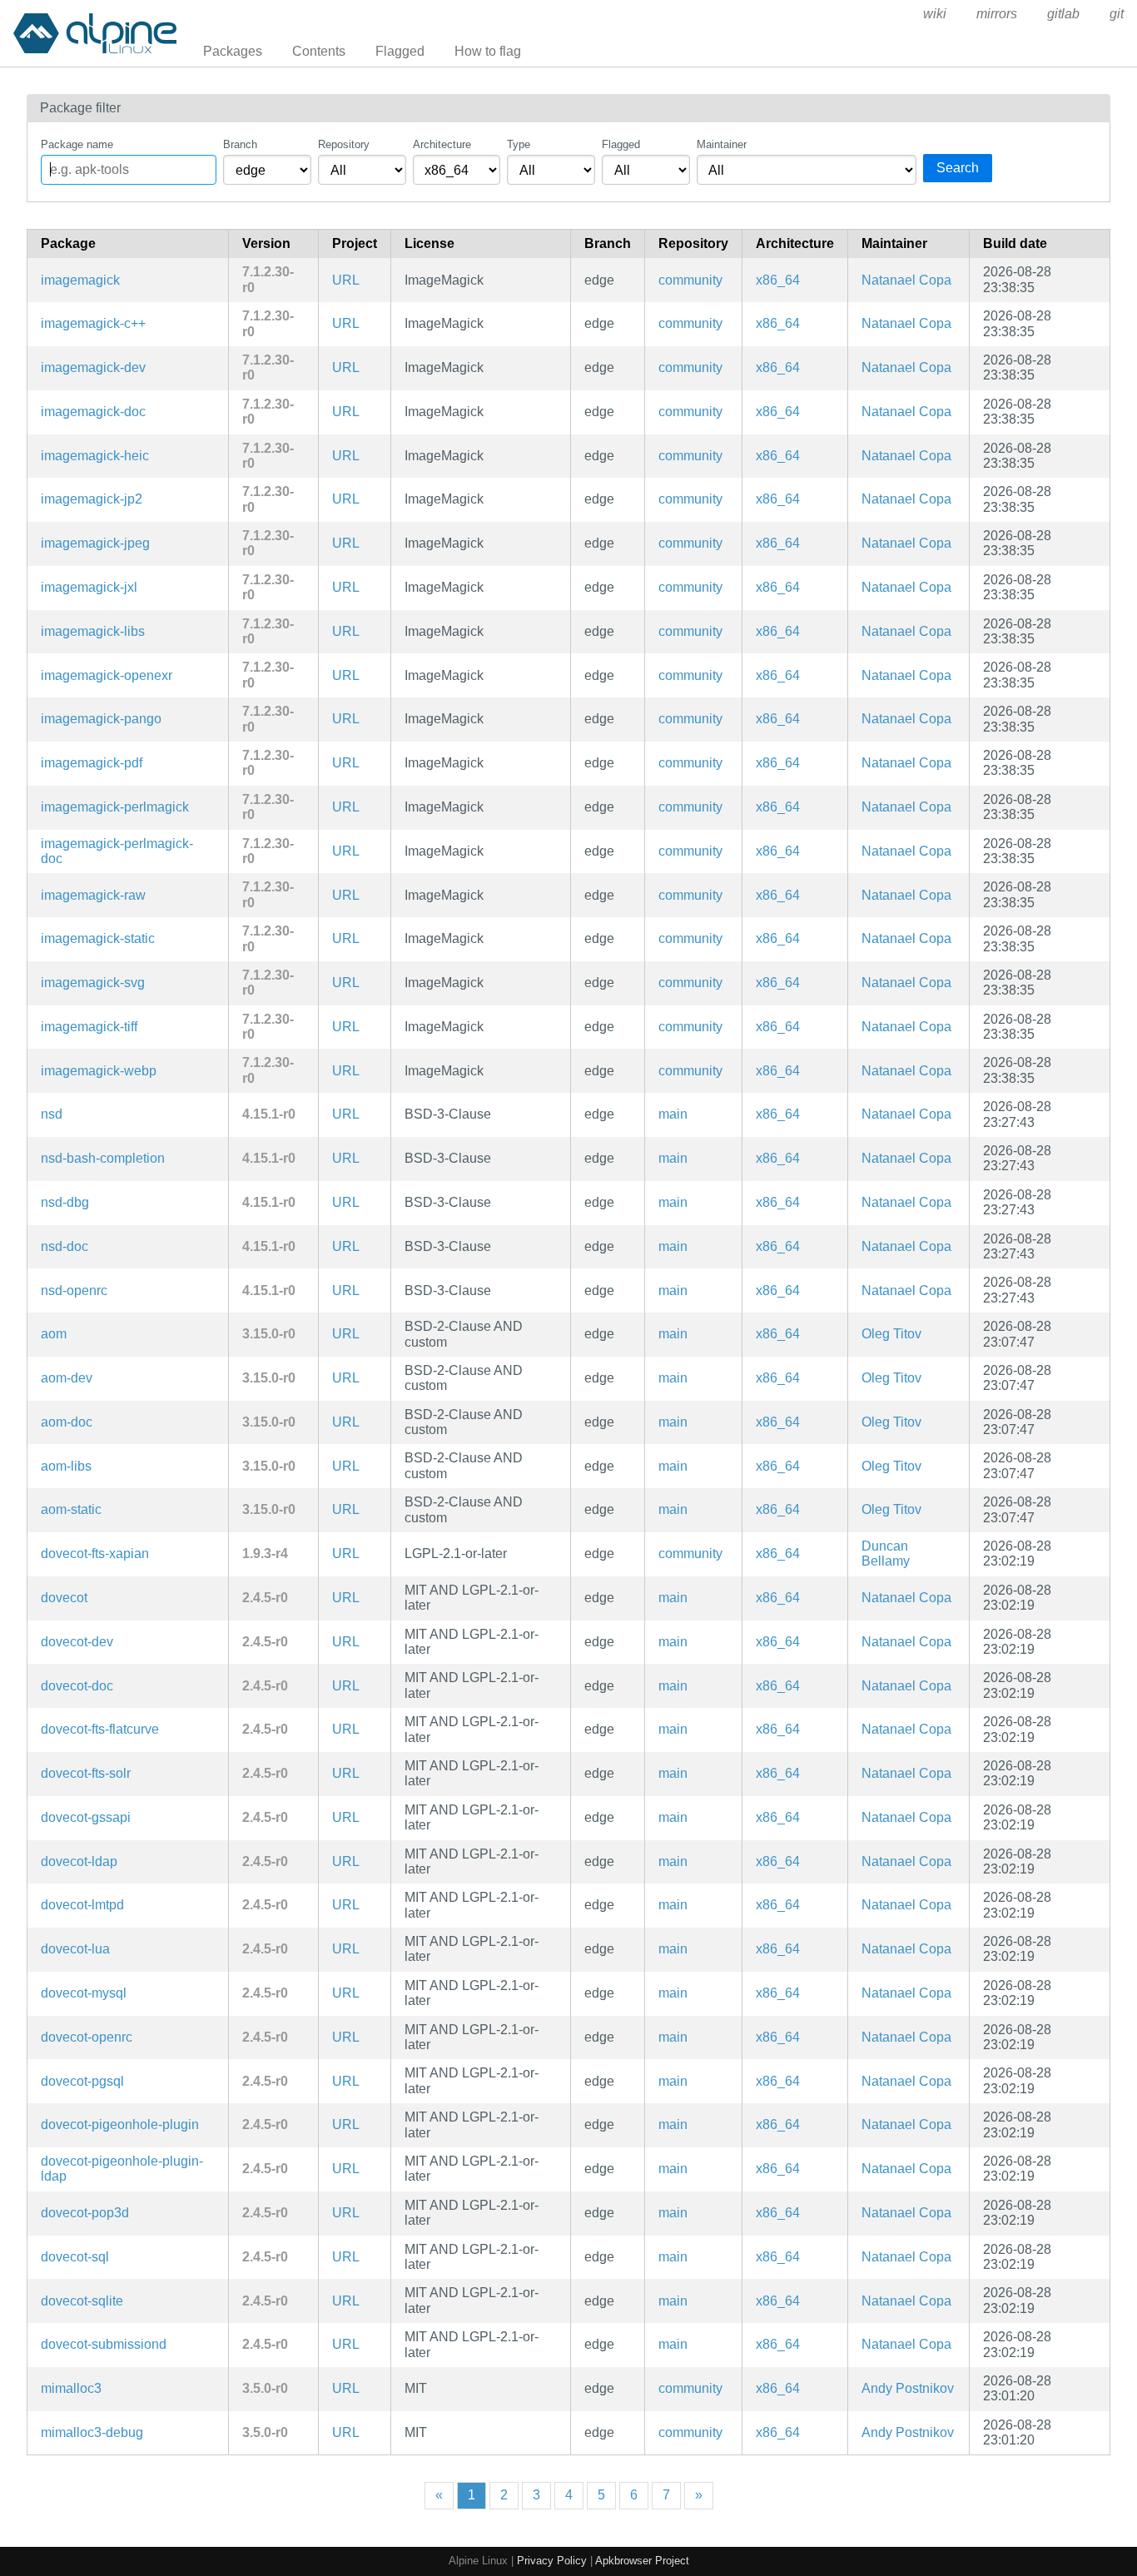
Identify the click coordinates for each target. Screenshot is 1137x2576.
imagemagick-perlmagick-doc (117, 851)
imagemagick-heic (95, 456)
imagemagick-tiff (89, 1027)
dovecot (64, 1598)
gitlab (1063, 14)
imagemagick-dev (93, 367)
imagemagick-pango (101, 719)
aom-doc (67, 1422)
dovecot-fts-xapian (95, 1554)
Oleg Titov (891, 1334)
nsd (52, 1114)
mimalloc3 (71, 2388)
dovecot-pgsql (82, 2081)
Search (958, 168)
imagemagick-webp (99, 1071)
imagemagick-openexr (107, 675)
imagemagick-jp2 (92, 499)
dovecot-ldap (79, 1861)
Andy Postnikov (908, 2388)
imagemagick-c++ (93, 323)
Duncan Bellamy (886, 1554)
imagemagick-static (98, 938)
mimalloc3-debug (92, 2432)
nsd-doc (65, 1246)
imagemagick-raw (93, 895)
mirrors (997, 14)
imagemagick (80, 280)
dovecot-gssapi (86, 1817)
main (673, 1114)
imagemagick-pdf (92, 763)
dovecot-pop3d (85, 2213)
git (1117, 14)
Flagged (400, 51)
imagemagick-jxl (89, 587)
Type (519, 144)
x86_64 (778, 280)
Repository (344, 144)
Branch (240, 144)
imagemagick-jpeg (95, 543)
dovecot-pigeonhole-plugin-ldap (122, 2169)
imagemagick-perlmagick (115, 807)
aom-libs (66, 1466)
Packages (233, 51)
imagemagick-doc (93, 412)
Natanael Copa (906, 280)
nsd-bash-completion (103, 1158)
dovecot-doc (77, 1686)
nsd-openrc (74, 1290)
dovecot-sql (75, 2257)
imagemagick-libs (93, 631)
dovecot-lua (75, 1949)
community (690, 280)
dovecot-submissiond (104, 2344)
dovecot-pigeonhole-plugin (120, 2124)
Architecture (442, 144)
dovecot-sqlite (82, 2301)
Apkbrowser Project (642, 2561)
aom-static (71, 1509)
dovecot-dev (77, 1642)
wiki (935, 14)
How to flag (488, 51)
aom (54, 1334)
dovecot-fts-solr (86, 1773)
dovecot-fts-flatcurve (100, 1729)
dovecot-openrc (87, 2037)
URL (346, 280)
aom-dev (67, 1378)
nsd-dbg (65, 1202)
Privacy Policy (552, 2561)
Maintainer (722, 144)
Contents (319, 51)
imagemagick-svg (93, 983)
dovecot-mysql (84, 1993)
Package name (77, 144)
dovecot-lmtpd (82, 1905)
